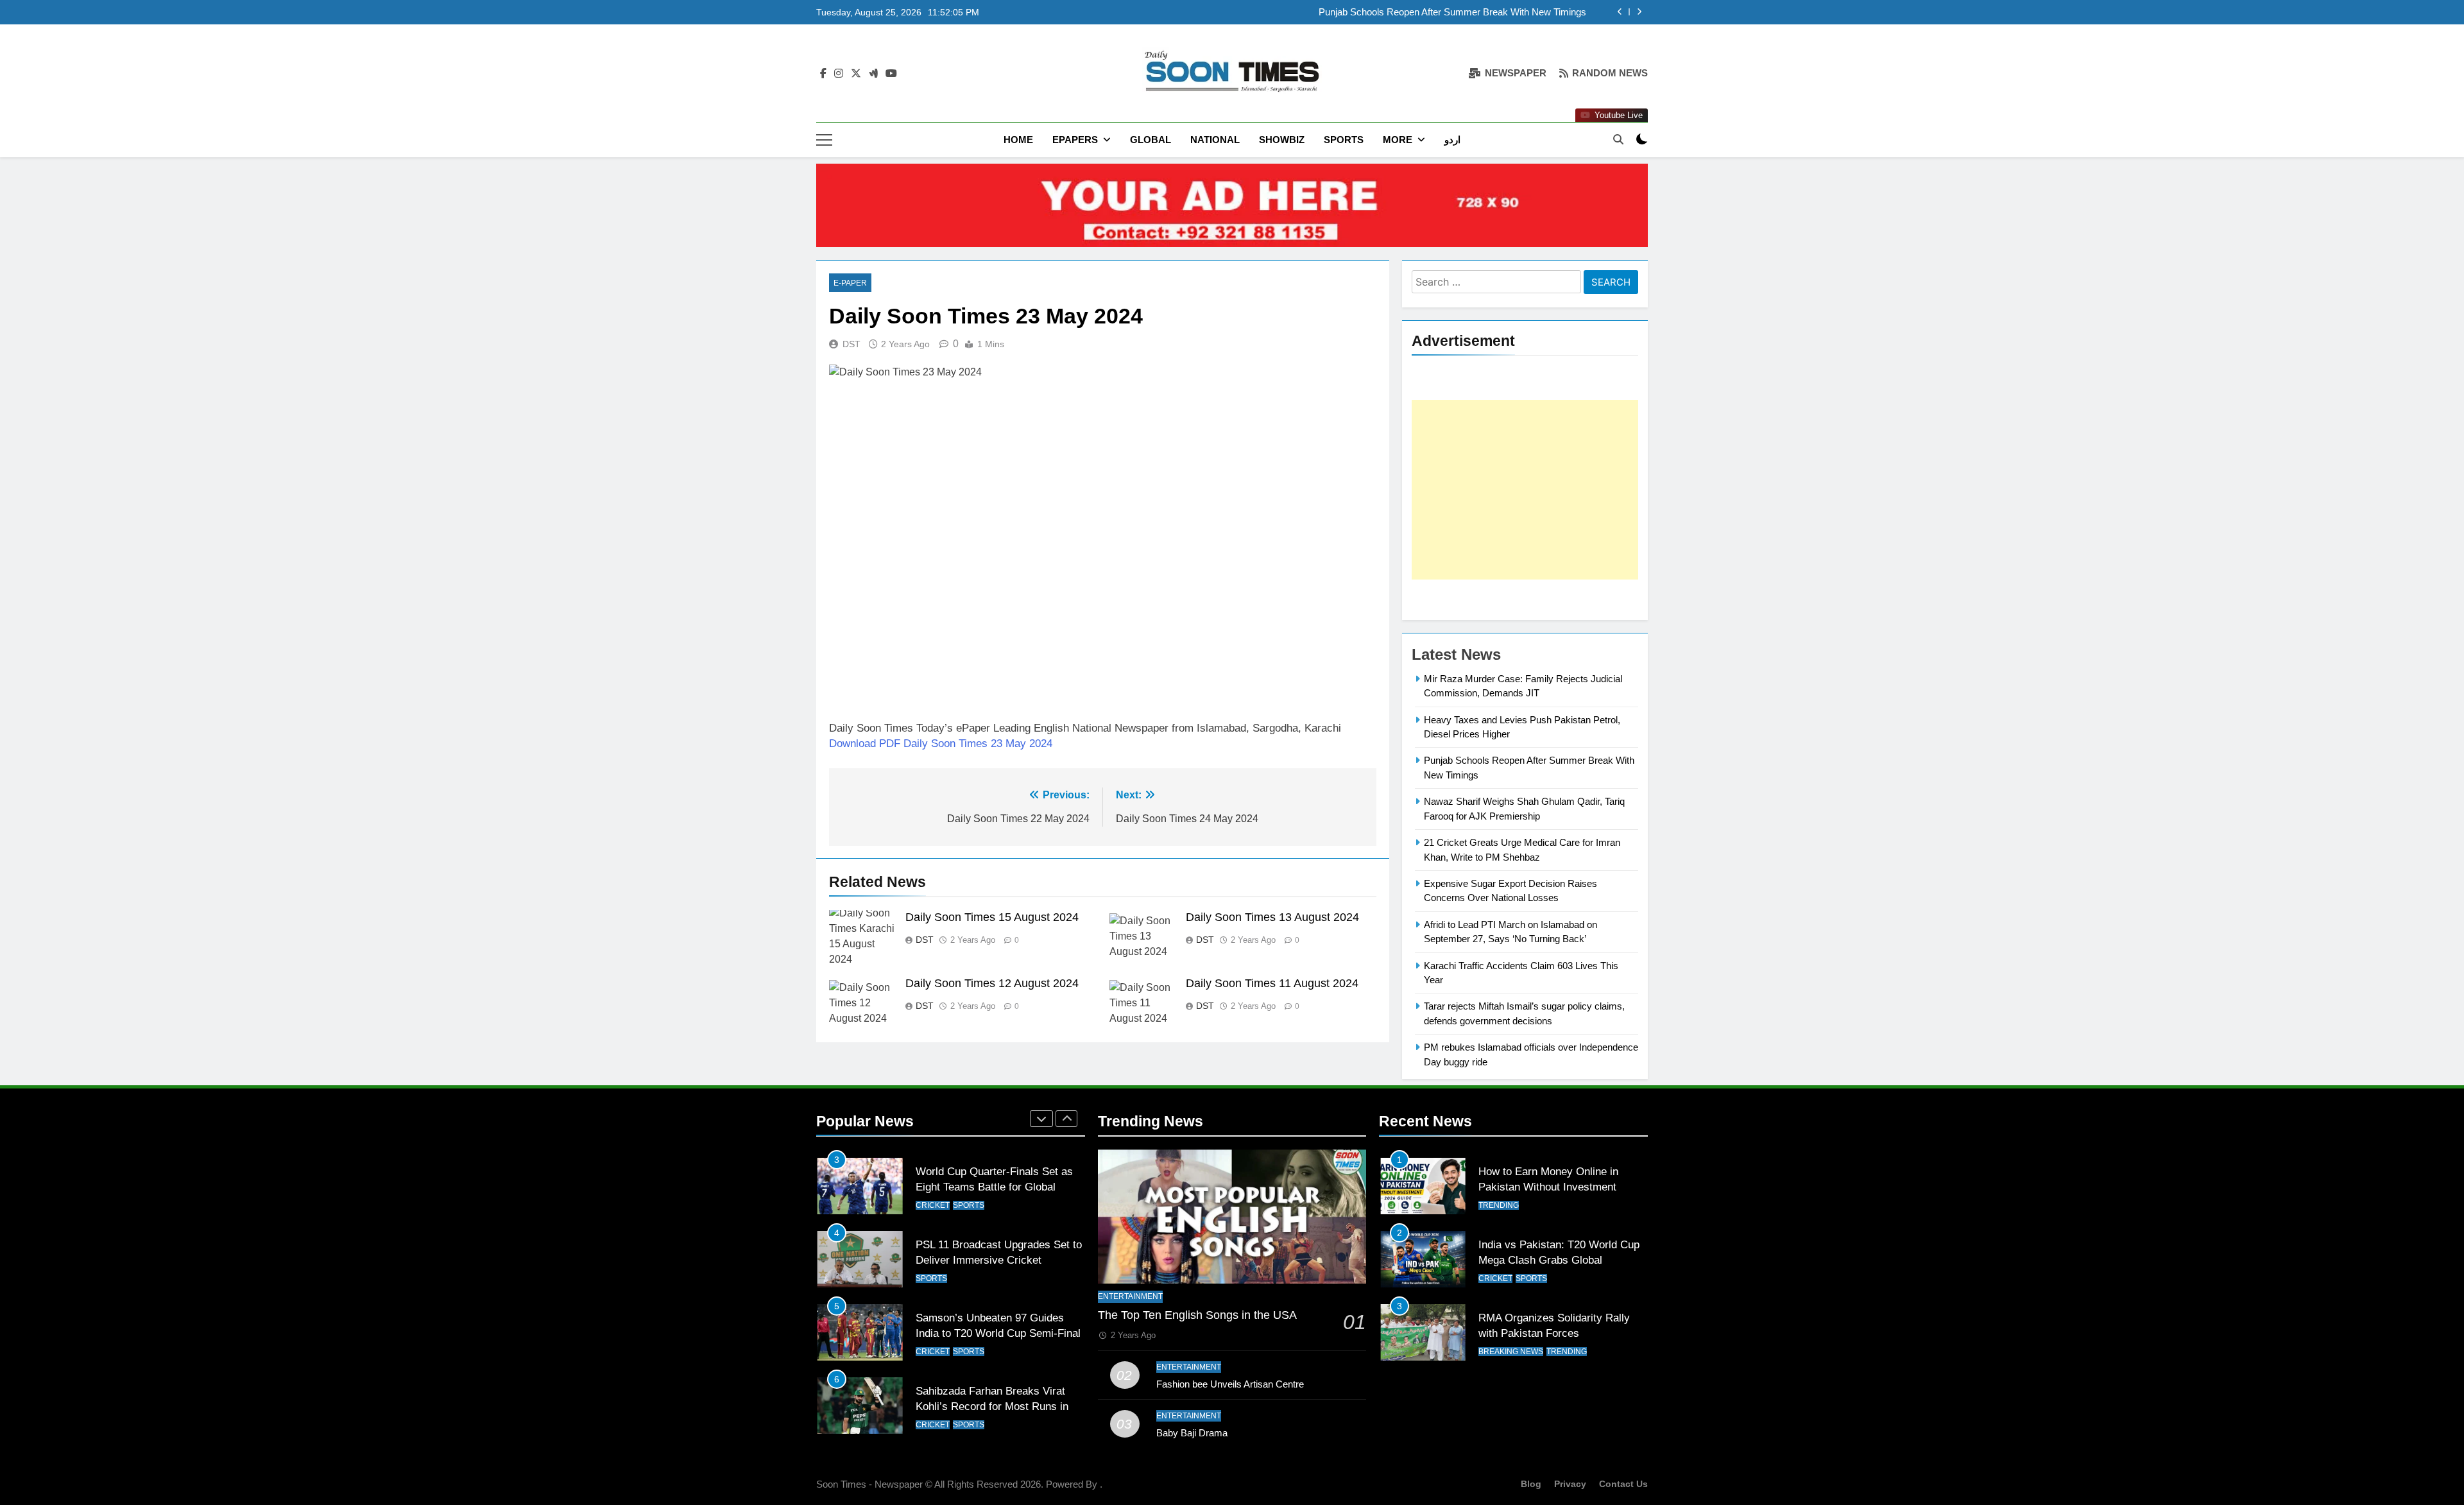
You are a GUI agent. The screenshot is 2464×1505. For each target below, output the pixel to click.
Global (1151, 140)
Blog (1531, 1484)
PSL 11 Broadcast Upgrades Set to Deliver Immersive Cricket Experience (999, 1201)
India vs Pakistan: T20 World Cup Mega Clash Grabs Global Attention (1559, 1260)
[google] (873, 74)
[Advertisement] (1525, 490)
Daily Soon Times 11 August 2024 (1272, 983)
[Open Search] (1618, 139)
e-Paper (850, 283)
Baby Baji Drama (1192, 1433)
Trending (1499, 1205)
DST (851, 344)
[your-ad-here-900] (1232, 205)
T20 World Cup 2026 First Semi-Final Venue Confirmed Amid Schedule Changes (993, 1421)
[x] (856, 74)
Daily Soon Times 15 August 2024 (992, 917)
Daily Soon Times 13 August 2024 (1272, 917)
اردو (1452, 140)
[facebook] (823, 74)
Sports (1344, 140)
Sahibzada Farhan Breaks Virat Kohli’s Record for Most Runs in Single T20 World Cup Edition (992, 1348)
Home (1018, 140)
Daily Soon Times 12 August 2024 (992, 983)
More (1398, 140)
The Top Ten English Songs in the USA (1197, 1315)
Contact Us (1623, 1484)
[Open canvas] (824, 140)
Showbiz (1282, 140)
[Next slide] (1639, 12)
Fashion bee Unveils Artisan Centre (1230, 1384)
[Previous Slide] (1620, 12)
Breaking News (1511, 1352)
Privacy (1570, 1484)
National (1215, 140)
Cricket (933, 1293)
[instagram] (839, 74)
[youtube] (891, 74)
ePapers (1075, 140)
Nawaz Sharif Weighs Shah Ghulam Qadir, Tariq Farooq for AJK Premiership (1426, 12)
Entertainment (1130, 1296)
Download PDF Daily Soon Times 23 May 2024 (941, 744)
